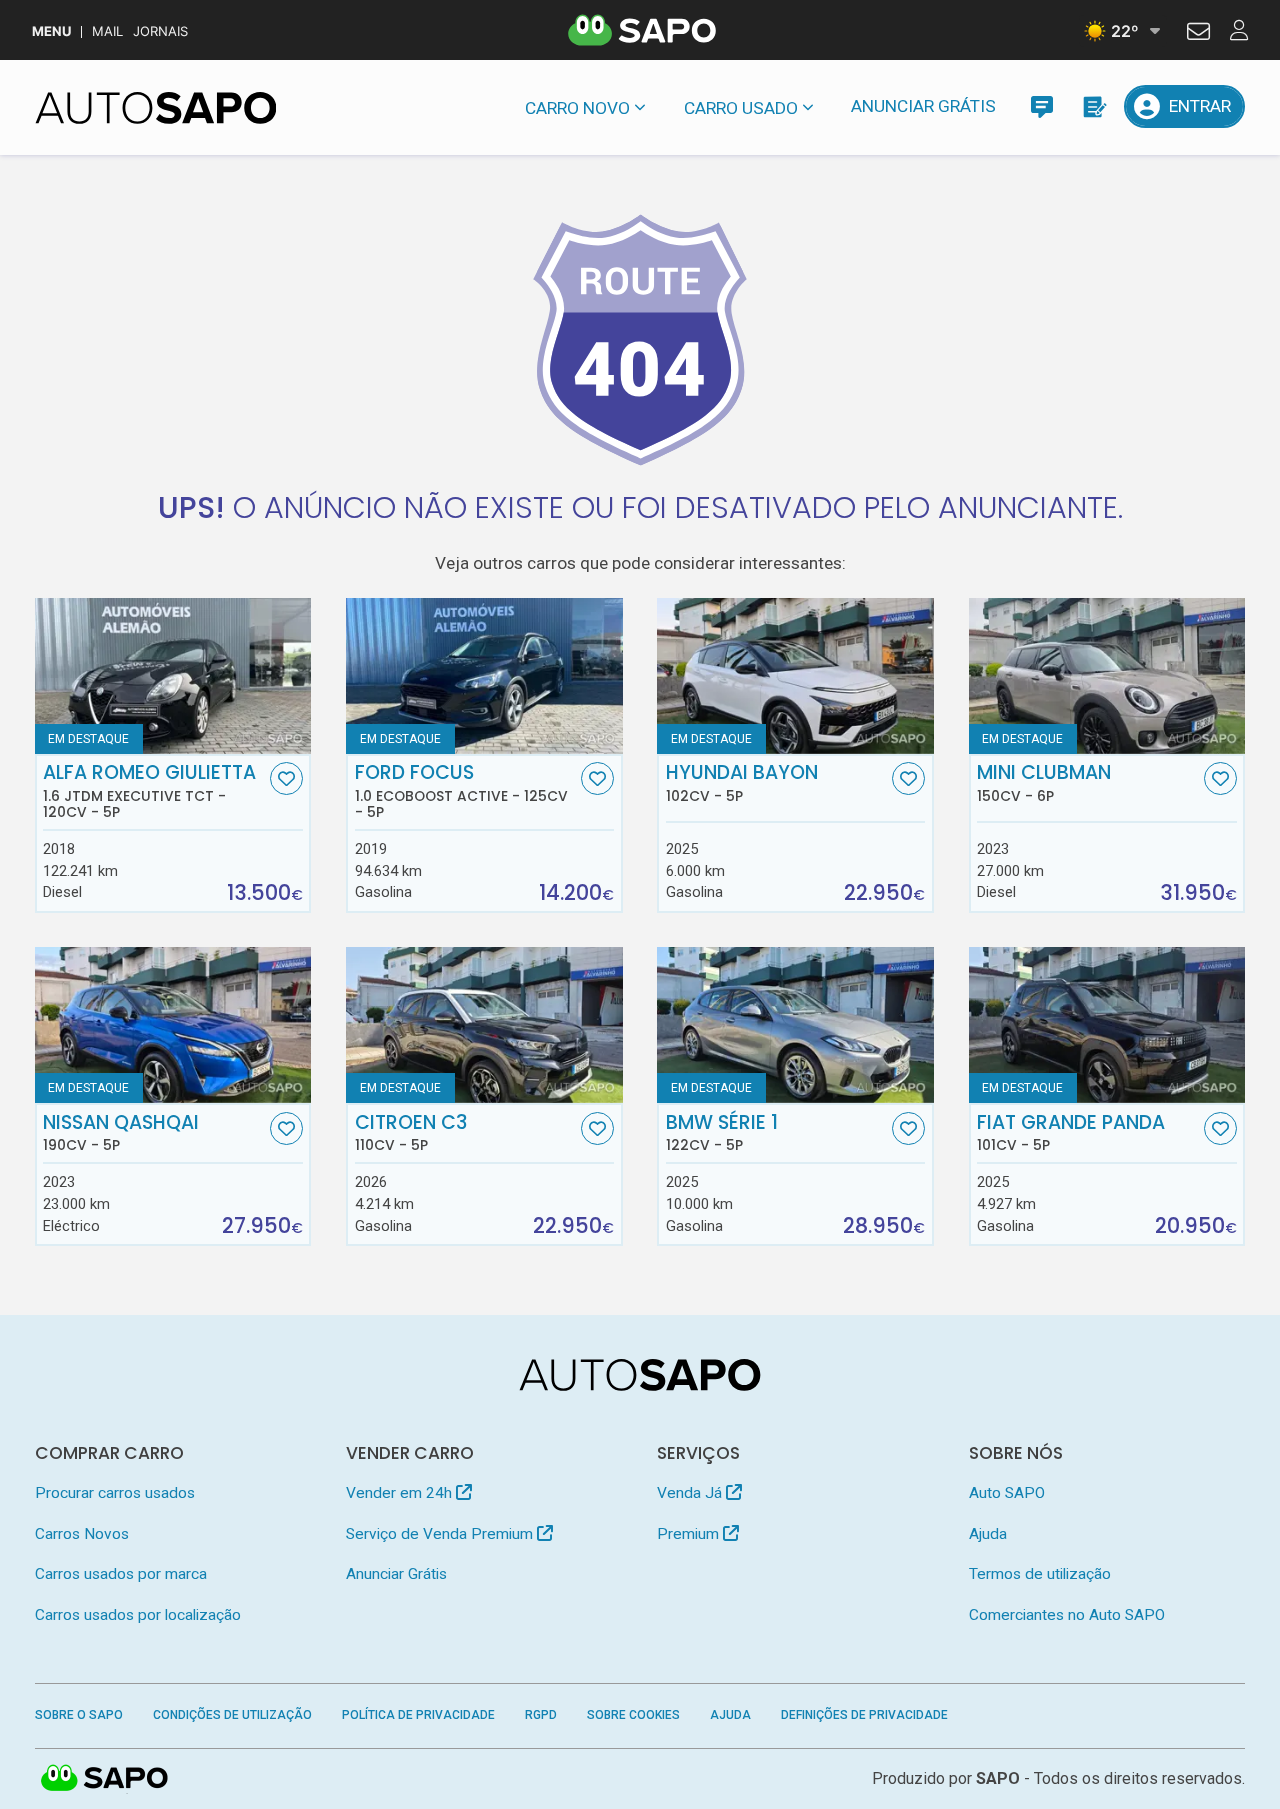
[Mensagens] (1041, 106)
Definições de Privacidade (864, 1715)
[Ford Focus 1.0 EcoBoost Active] (484, 676)
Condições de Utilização (232, 1715)
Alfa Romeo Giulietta (149, 791)
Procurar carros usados (115, 1493)
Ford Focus (461, 791)
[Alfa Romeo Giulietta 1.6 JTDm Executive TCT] (173, 676)
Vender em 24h (401, 1493)
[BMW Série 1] (795, 1025)
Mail (107, 31)
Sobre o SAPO (79, 1715)
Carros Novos (82, 1534)
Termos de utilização (1040, 1574)
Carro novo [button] (577, 108)
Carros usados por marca (121, 1574)
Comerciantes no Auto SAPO (1067, 1615)
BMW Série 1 (722, 1133)
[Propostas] (1093, 106)
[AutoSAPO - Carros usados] (156, 108)
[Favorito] (286, 778)
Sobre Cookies (633, 1715)
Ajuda (988, 1534)
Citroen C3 (411, 1133)
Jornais (160, 31)
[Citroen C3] (484, 1025)
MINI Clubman (1044, 783)
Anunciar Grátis (923, 106)
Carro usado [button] (741, 108)
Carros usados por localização (138, 1615)
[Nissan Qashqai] (173, 1025)
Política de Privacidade (418, 1715)
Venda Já (691, 1493)
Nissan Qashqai (121, 1133)
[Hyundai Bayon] (795, 676)
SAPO (105, 1779)
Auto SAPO (1007, 1493)
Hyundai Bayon (742, 783)
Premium (690, 1534)
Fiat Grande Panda (1071, 1133)
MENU (51, 31)
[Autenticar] (1198, 34)
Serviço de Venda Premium (441, 1534)
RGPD (541, 1715)
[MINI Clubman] (1107, 676)
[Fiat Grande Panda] (1107, 1025)
